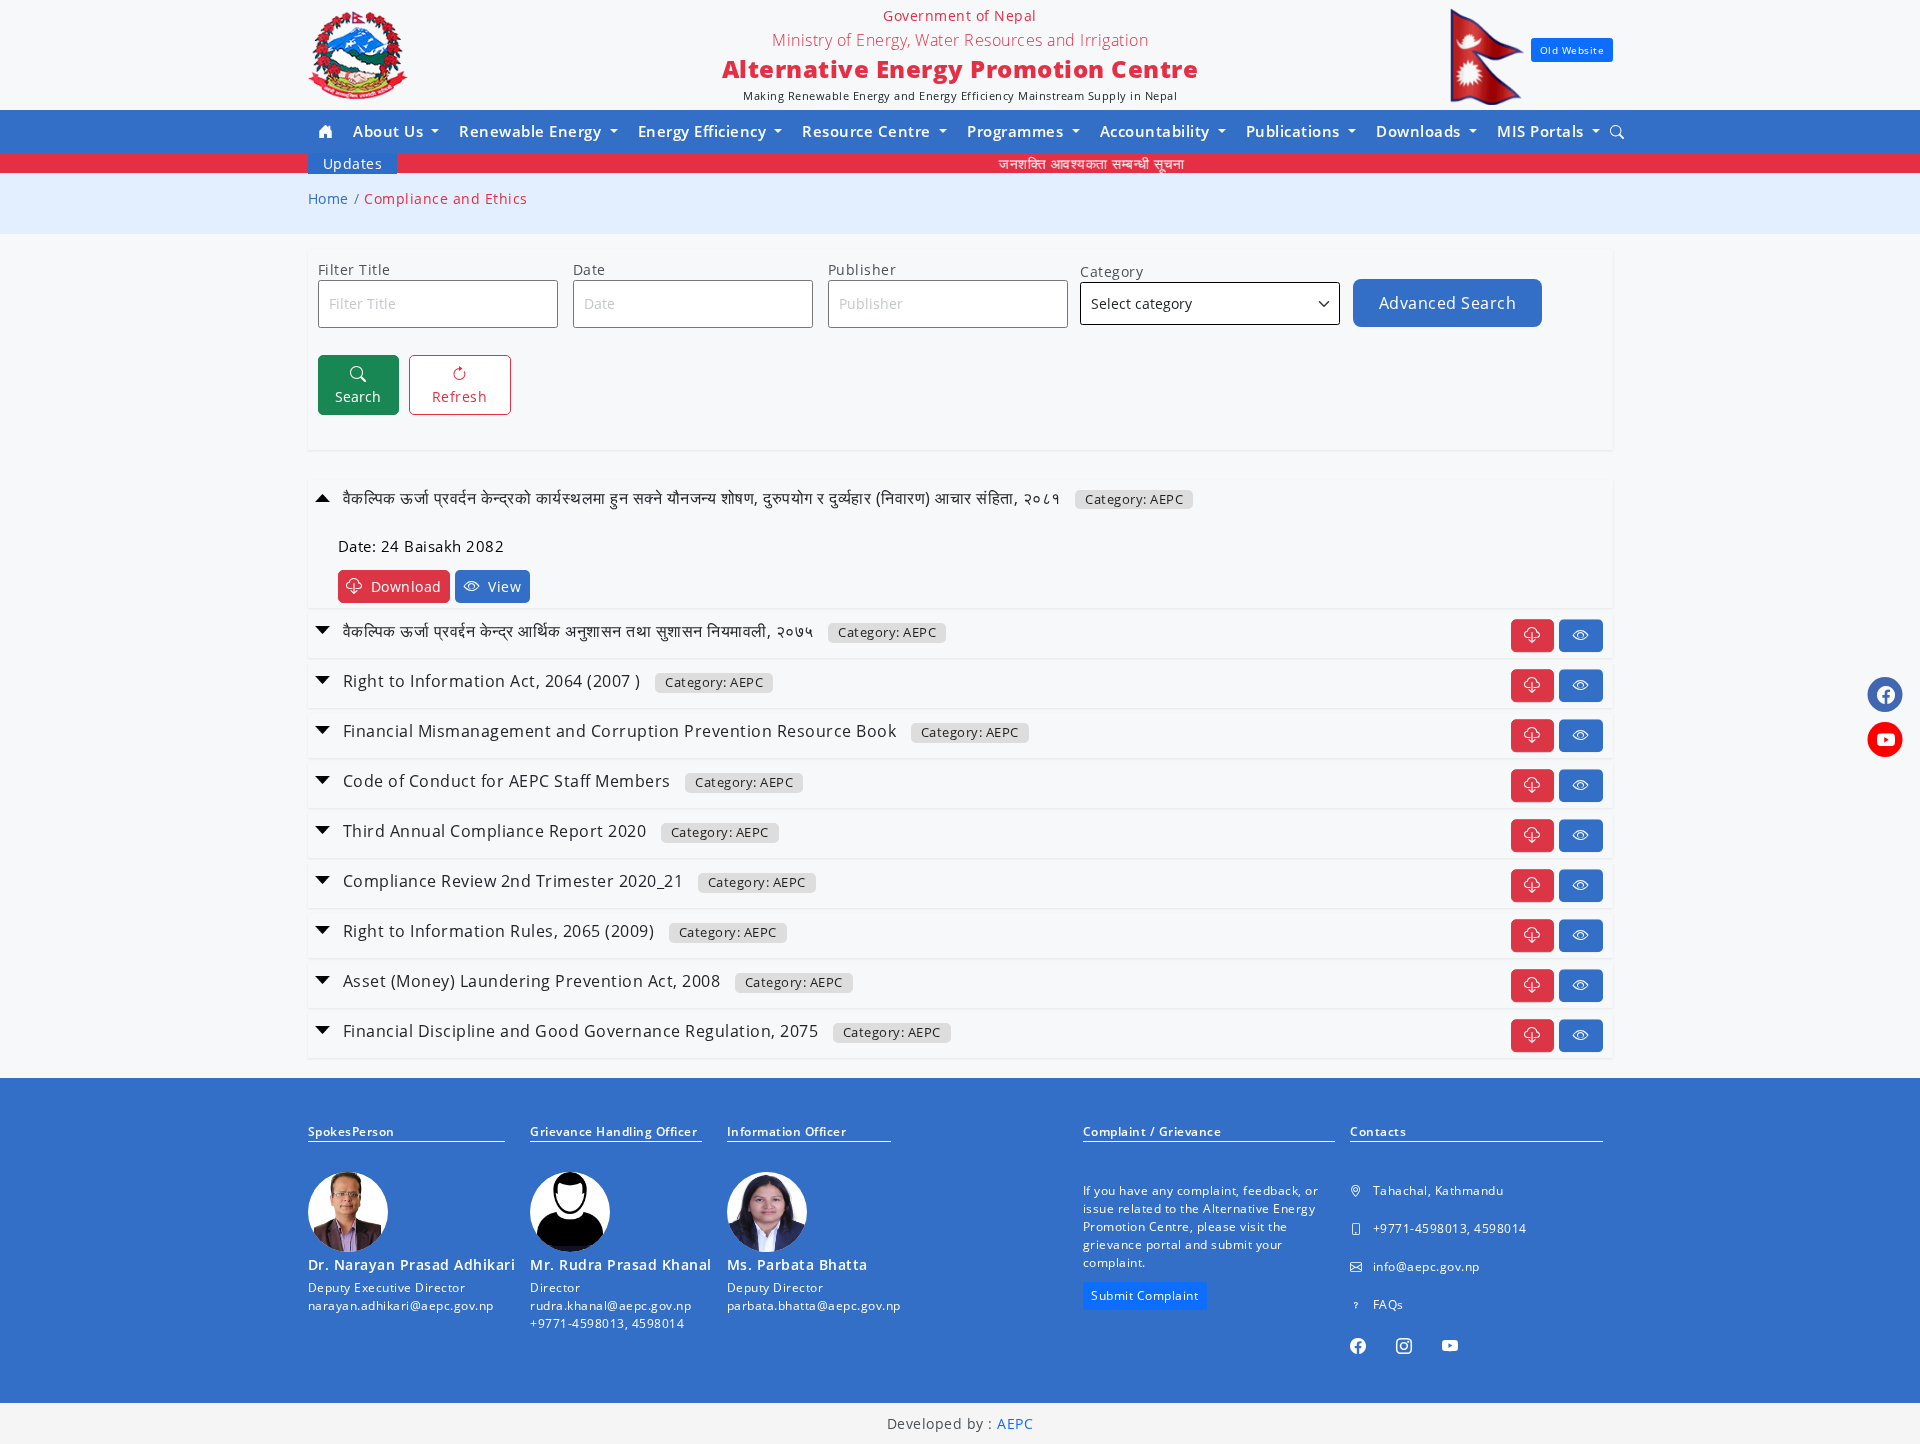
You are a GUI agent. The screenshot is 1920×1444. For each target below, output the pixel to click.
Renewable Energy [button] (532, 131)
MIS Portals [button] (1542, 131)
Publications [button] (1295, 131)
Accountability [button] (1157, 131)
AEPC (1015, 1423)
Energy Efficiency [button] (704, 131)
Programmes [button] (1017, 131)
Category (1111, 271)
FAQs (1388, 1304)
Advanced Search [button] (1448, 303)
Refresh (460, 396)
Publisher (862, 269)
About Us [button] (390, 131)
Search (358, 396)
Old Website (1572, 50)
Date (589, 269)
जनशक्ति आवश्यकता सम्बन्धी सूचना (1064, 163)
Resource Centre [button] (868, 131)
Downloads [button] (1420, 131)
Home (328, 198)
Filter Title (354, 269)
